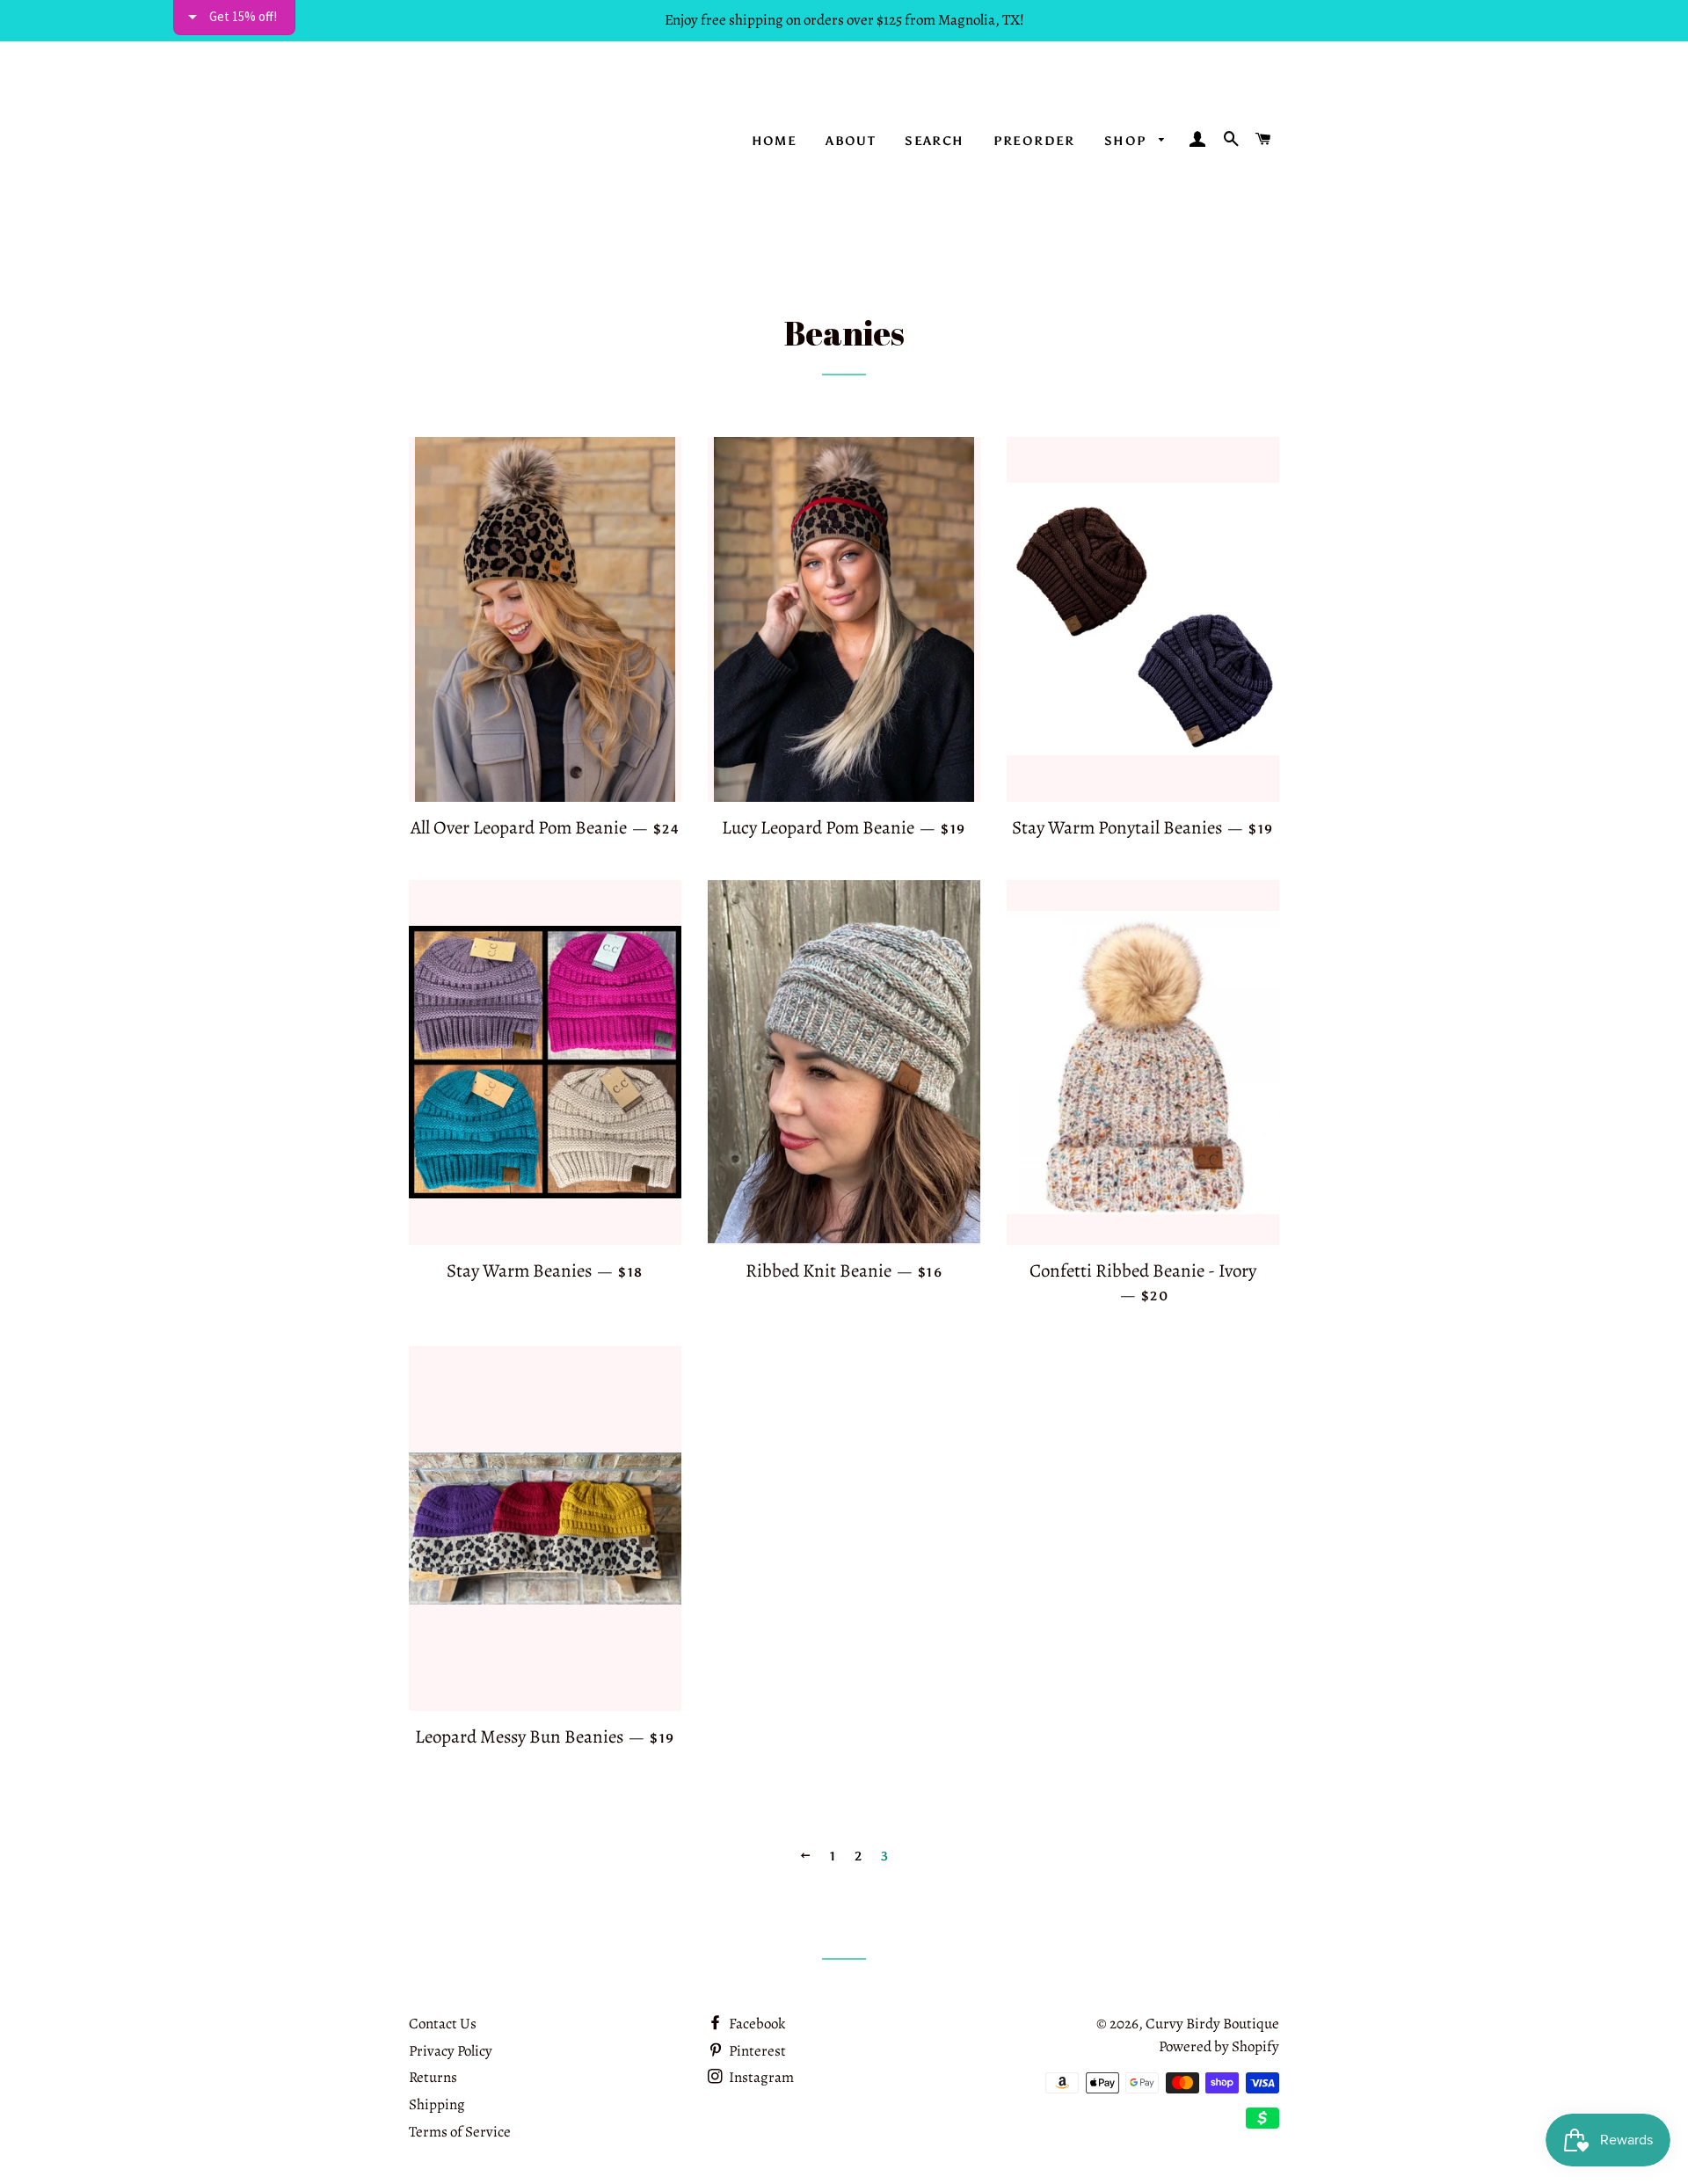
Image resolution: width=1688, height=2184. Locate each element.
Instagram (760, 2077)
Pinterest (756, 2051)
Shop (1128, 141)
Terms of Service (460, 2132)
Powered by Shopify (1219, 2046)
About (851, 141)
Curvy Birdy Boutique (1212, 2024)
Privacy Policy (451, 2051)
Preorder (1034, 141)
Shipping (437, 2104)
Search (934, 141)
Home (775, 141)
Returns (433, 2077)
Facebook (756, 2024)
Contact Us (443, 2024)
